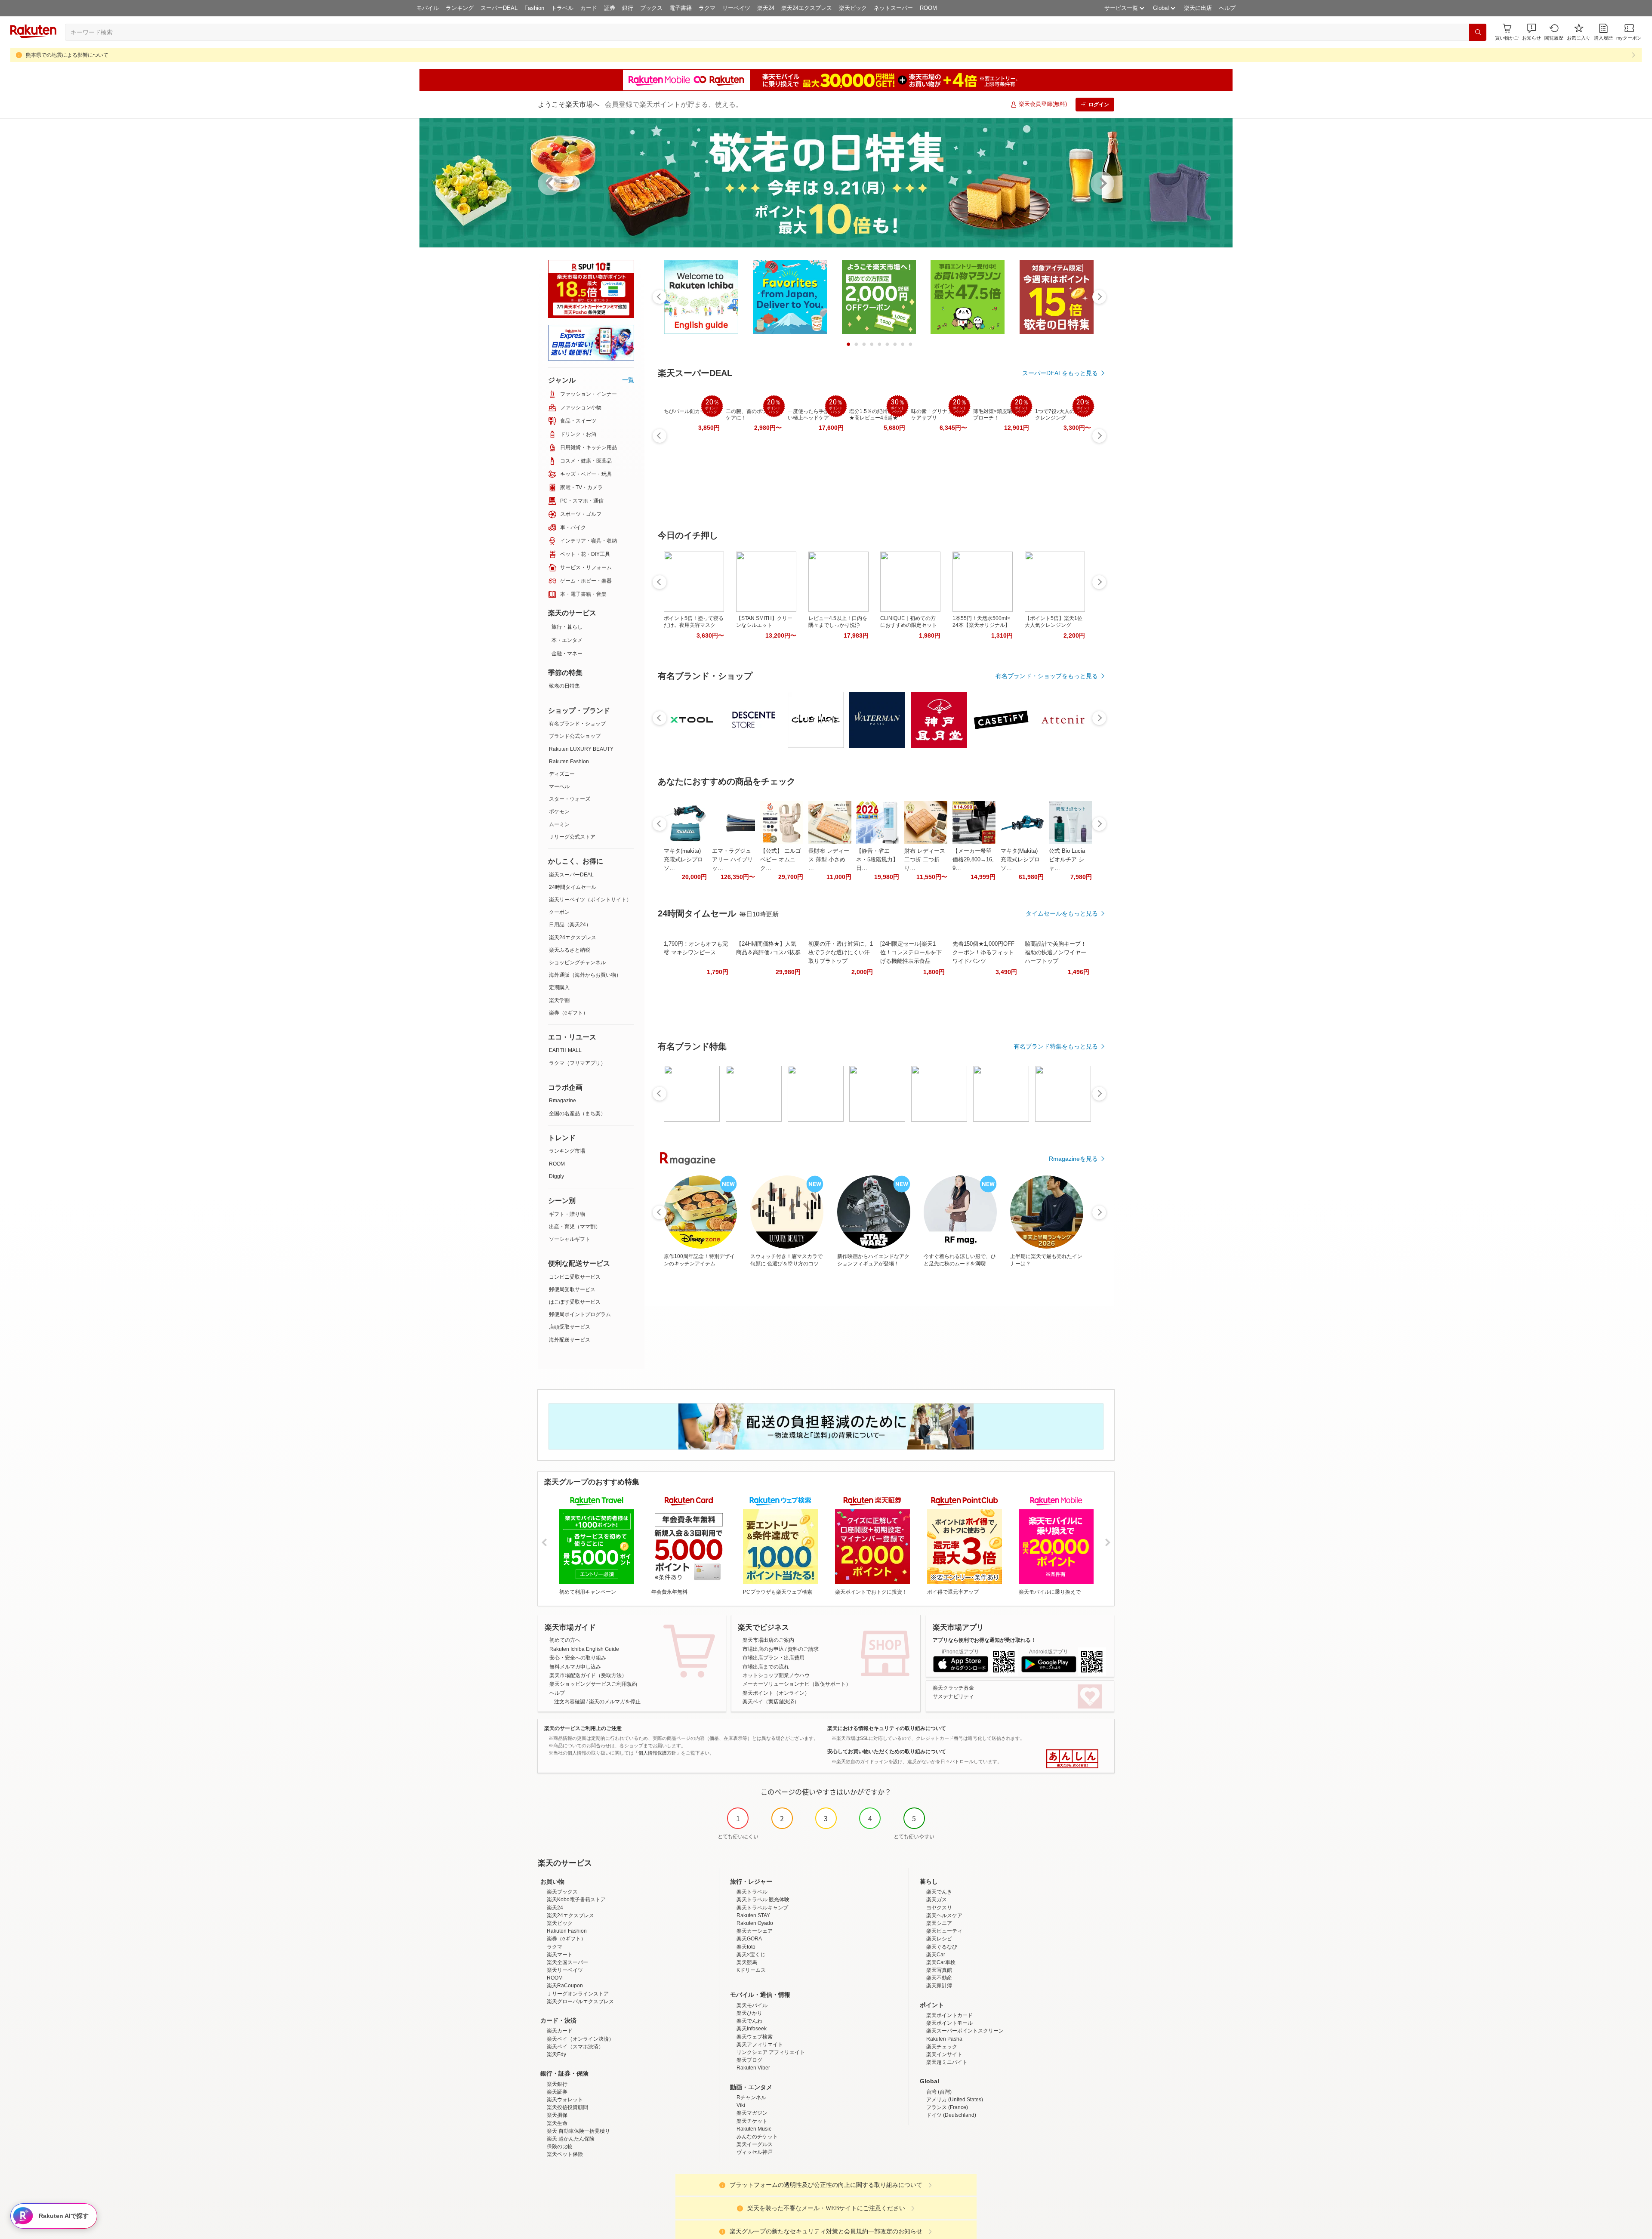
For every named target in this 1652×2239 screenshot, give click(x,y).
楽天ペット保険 (565, 2154)
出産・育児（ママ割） (575, 1227)
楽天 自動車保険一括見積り (578, 2131)
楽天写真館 (939, 1970)
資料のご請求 (803, 1649)
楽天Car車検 (941, 1962)
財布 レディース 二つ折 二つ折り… (925, 859)
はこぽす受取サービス (575, 1302)
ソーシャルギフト (570, 1239)
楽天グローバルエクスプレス (580, 2002)
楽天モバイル (752, 2005)
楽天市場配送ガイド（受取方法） (588, 1675)
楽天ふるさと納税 (570, 950)
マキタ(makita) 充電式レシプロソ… (683, 859)
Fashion (534, 8)
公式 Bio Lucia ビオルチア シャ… (1067, 859)
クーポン (559, 912)
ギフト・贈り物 (567, 1214)
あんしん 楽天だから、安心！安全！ (1072, 1759)
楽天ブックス (562, 1892)
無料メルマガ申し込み (575, 1667)
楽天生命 (557, 2123)
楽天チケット (752, 2121)
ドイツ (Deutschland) (951, 2115)
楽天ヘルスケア (944, 1915)
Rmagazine (562, 1101)
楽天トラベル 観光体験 (763, 1900)
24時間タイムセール (573, 887)
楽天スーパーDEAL (571, 875)
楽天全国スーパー (567, 1962)
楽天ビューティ (944, 1931)
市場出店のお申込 (763, 1649)
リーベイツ (736, 8)
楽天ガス (937, 1900)
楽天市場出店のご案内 (768, 1640)
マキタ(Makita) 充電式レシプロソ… (1020, 859)
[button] (1532, 32)
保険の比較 (560, 2146)
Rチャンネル (751, 2097)
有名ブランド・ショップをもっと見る (1047, 676)
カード (589, 8)
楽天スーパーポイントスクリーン (965, 2031)
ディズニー (562, 774)
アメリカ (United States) (955, 2100)
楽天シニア (939, 1923)
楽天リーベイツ (565, 1970)
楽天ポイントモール (949, 2023)
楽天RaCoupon (565, 1986)
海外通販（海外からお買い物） (585, 975)
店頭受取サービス (570, 1327)
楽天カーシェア (755, 1931)
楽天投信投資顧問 (567, 2107)
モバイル (428, 8)
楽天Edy (556, 2054)
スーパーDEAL (499, 8)
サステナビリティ (953, 1696)
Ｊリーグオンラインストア (578, 1994)
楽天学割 (559, 1000)
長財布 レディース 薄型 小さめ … (829, 859)
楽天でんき (939, 1892)
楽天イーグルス (755, 2144)
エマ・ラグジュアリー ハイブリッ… (732, 859)
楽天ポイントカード (949, 2015)
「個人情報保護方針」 (657, 1753)
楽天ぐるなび (942, 1947)
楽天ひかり (749, 2013)
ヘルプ (1227, 8)
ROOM (928, 8)
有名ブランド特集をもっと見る (1056, 1046)
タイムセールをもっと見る (1062, 913)
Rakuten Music (754, 2129)
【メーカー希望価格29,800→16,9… (973, 859)
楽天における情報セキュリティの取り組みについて (887, 1728)
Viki (741, 2105)
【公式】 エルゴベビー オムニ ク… (781, 859)
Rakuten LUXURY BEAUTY (581, 749)
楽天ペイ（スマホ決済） (575, 2047)
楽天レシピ (939, 1939)
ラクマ (707, 8)
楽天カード (560, 2031)
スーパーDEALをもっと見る (1060, 373)
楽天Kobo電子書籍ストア (576, 1900)
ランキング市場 (567, 1151)
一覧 (628, 380)
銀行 (628, 8)
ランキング (460, 8)
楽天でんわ (749, 2021)
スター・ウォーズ (570, 799)
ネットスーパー (893, 8)
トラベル (562, 8)
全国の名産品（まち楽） (577, 1113)
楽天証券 (557, 2092)
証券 (610, 8)
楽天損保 (557, 2115)
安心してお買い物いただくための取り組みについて (887, 1752)
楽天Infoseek (752, 2029)
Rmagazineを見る (1073, 1159)
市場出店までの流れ (766, 1667)
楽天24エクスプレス (807, 8)
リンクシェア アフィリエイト (771, 2052)
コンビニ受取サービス (575, 1277)
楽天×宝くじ (751, 1955)
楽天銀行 (557, 2084)
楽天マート (560, 1955)
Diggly (556, 1176)
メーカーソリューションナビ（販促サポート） (797, 1684)
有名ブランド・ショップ (577, 724)
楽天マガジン (752, 2113)
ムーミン (559, 824)
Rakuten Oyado (755, 1923)
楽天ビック (853, 8)
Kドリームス (751, 1970)
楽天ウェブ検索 (755, 2037)
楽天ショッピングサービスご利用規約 (593, 1684)
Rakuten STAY (753, 1915)
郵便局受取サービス (572, 1289)
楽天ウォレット (565, 2100)
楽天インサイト (944, 2054)
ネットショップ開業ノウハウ (776, 1675)
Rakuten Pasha (944, 2039)
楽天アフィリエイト (760, 2045)
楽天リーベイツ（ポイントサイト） (590, 900)
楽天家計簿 (939, 1986)
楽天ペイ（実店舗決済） (771, 1702)
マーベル (559, 786)
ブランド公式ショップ (575, 736)
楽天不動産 (939, 1978)
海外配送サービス (570, 1340)
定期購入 (559, 987)
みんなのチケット (757, 2137)
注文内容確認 (570, 1702)
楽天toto (746, 1947)
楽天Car (936, 1955)
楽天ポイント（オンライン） (776, 1693)
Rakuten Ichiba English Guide (584, 1649)
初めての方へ (565, 1640)
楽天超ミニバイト (947, 2062)
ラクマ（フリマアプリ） (577, 1063)
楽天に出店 (1198, 8)
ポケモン (559, 811)
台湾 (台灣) (939, 2092)
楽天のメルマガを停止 (615, 1702)
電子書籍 (681, 8)
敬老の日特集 (564, 686)
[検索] (1478, 32)
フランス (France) (947, 2107)
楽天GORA (749, 1939)
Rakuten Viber (753, 2068)
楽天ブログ (749, 2060)
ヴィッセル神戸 (755, 2152)
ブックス (651, 8)
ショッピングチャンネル (577, 962)
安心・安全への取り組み (578, 1658)
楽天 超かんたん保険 (571, 2139)
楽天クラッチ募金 (953, 1688)
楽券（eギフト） (569, 1013)
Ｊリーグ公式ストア (572, 837)
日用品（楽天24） (570, 925)
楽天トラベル (752, 1892)
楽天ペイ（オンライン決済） (580, 2039)
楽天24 (766, 8)
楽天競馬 (747, 1962)
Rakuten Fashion (569, 762)
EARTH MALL (565, 1050)
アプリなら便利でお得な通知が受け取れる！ (984, 1640)
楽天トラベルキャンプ (762, 1908)
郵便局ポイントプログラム (580, 1314)
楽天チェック (942, 2047)
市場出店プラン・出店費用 (774, 1658)
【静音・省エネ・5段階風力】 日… (877, 859)
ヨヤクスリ (939, 1908)
